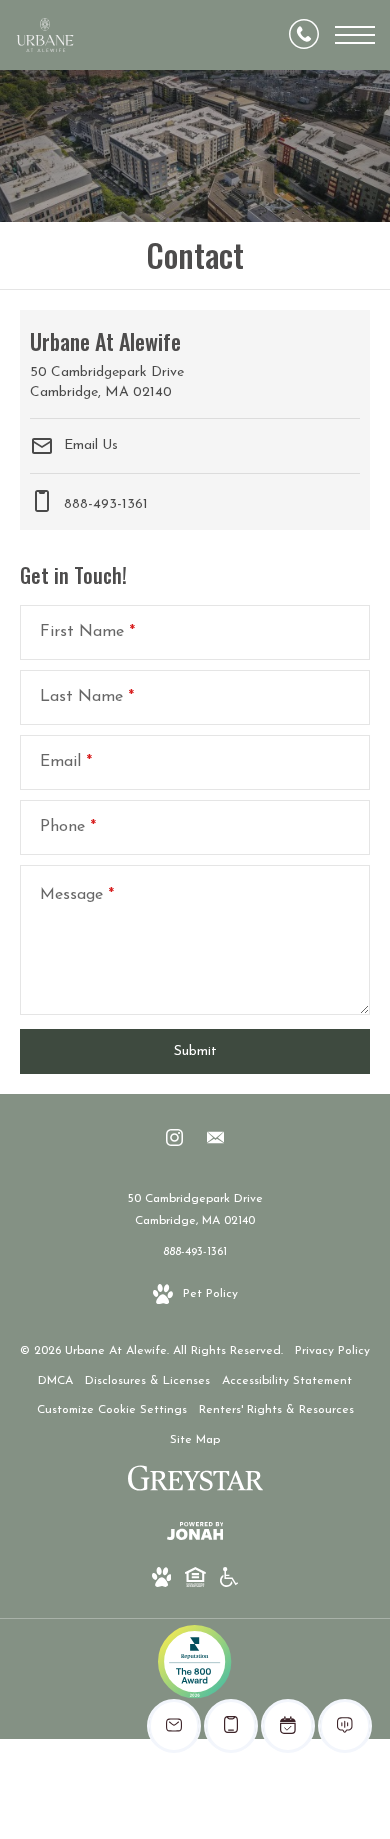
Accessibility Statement (287, 1381)
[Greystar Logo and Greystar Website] (195, 1482)
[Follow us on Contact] (215, 1142)
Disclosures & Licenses (147, 1381)
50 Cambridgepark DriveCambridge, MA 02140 (195, 1210)
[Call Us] (304, 35)
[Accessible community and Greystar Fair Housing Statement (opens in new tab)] (229, 1581)
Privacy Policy (332, 1351)
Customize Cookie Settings (112, 1410)
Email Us (89, 444)
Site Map (195, 1440)
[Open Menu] (355, 35)
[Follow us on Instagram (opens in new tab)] (174, 1142)
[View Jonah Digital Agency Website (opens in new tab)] (195, 1535)
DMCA (55, 1381)
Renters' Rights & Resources (276, 1410)
